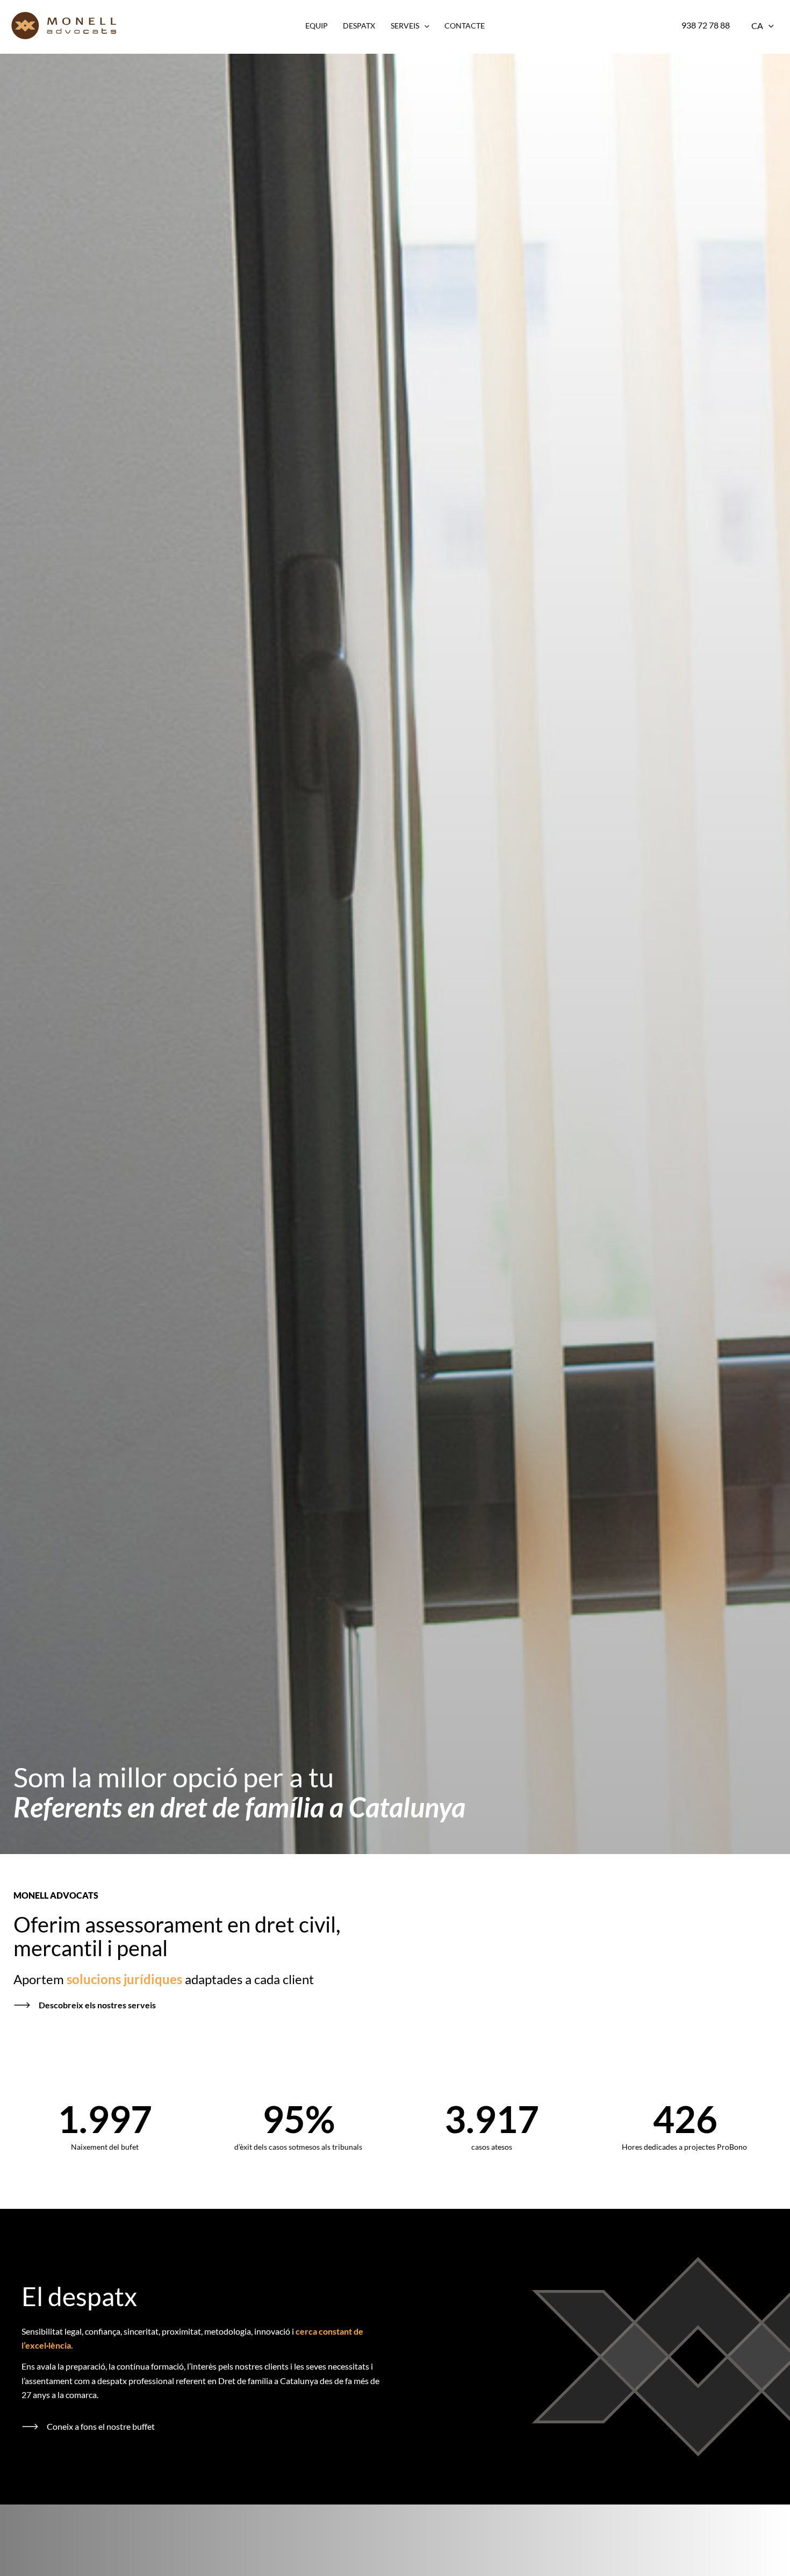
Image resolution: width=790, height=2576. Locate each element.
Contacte (465, 26)
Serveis (405, 26)
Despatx (359, 26)
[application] (424, 26)
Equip (317, 26)
